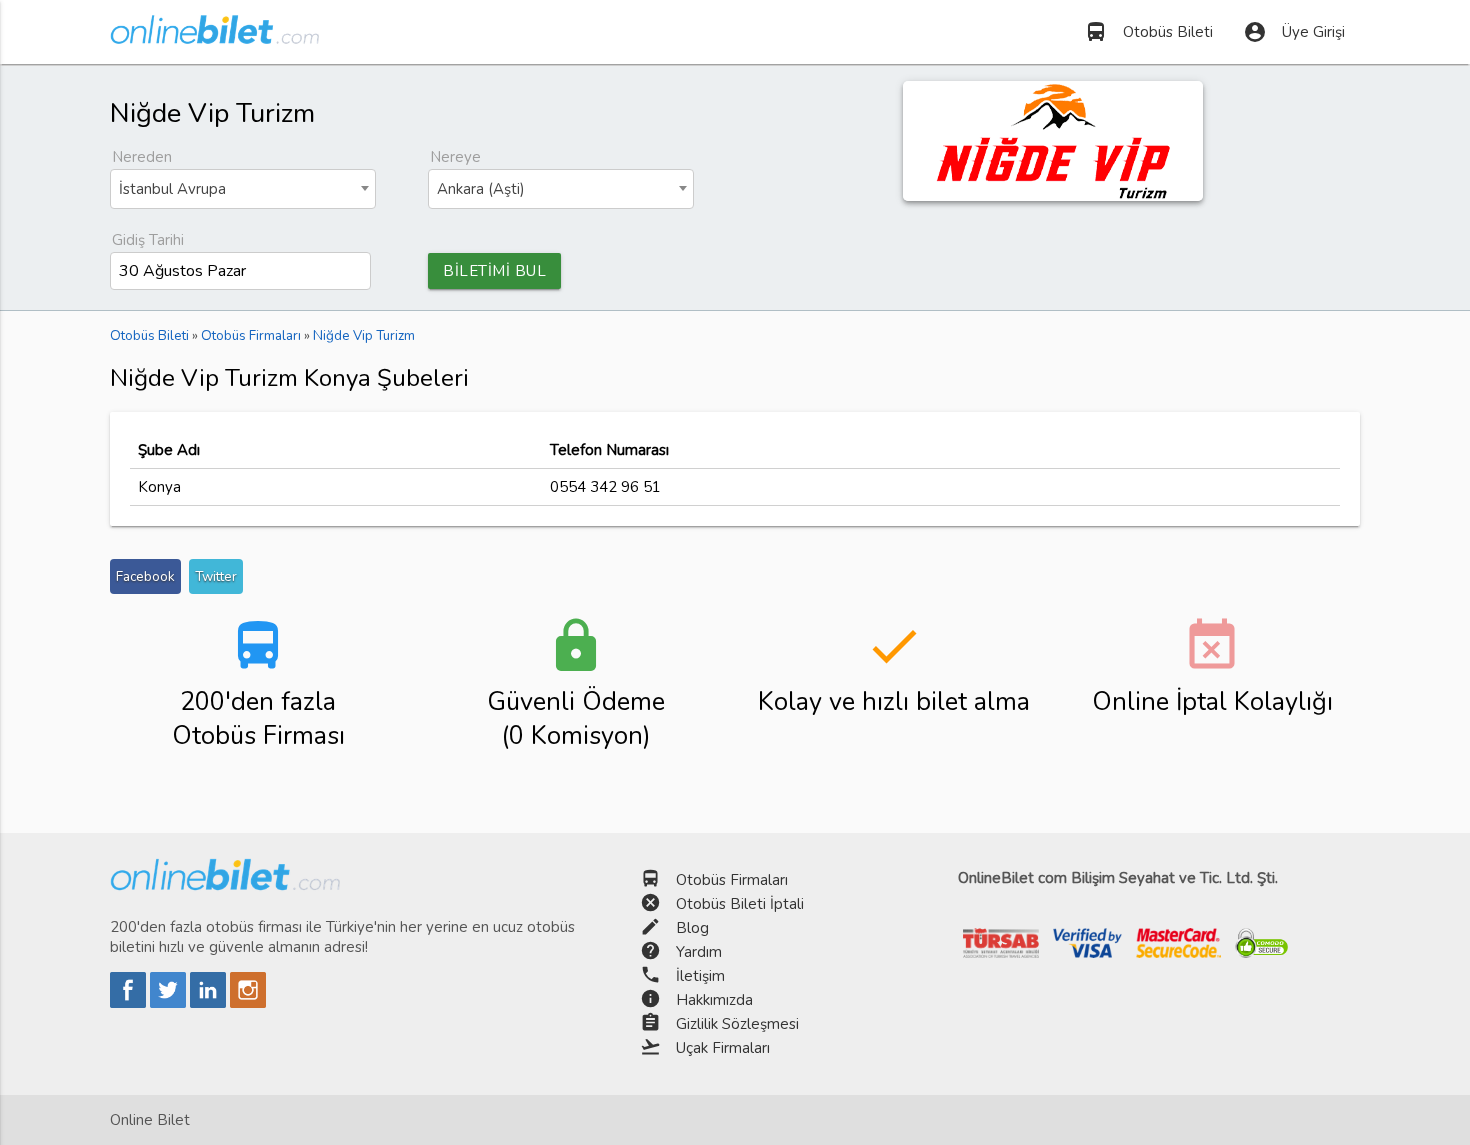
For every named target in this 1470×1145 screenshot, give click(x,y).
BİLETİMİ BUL (494, 271)
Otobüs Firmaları (732, 880)
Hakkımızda (714, 1000)
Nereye (455, 157)
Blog (692, 928)
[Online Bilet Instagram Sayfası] (248, 1003)
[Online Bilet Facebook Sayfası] (130, 1003)
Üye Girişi (1294, 32)
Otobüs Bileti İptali (740, 904)
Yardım (699, 952)
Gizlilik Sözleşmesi (737, 1024)
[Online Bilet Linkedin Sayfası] (210, 1003)
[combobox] (243, 189)
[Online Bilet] (214, 36)
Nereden (142, 157)
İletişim (700, 976)
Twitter (216, 576)
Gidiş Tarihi (148, 240)
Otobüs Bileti (1148, 32)
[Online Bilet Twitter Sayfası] (170, 1003)
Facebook (145, 576)
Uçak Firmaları (723, 1048)
